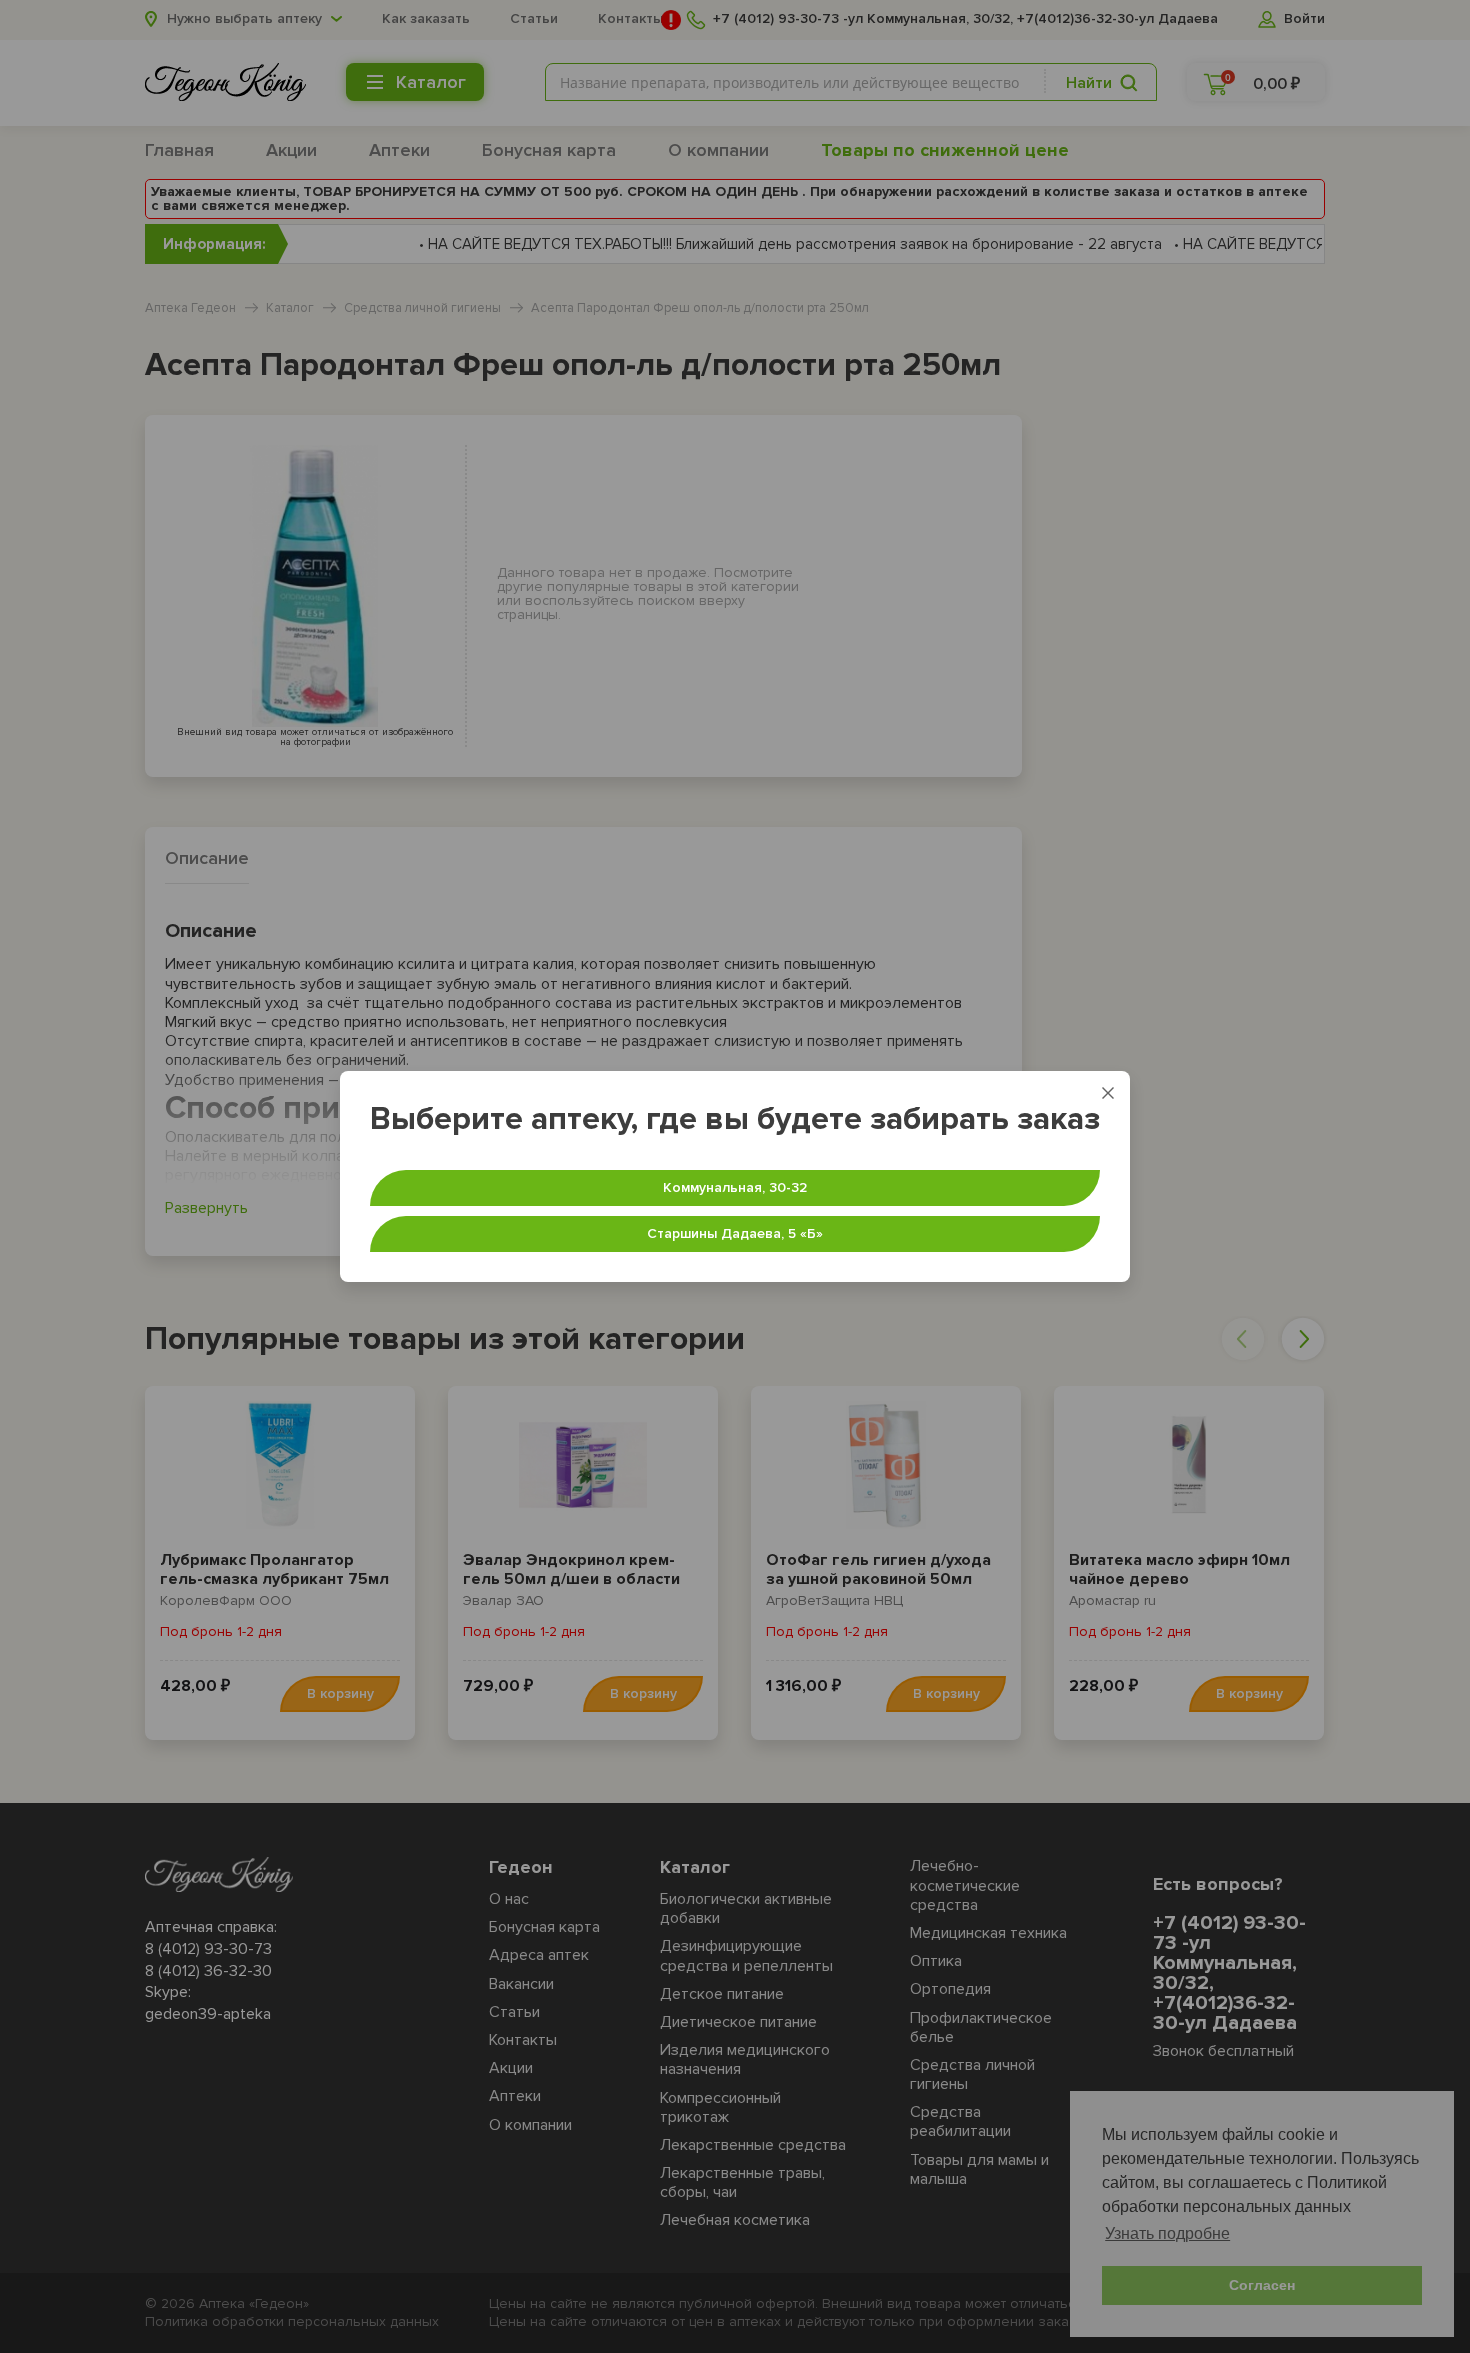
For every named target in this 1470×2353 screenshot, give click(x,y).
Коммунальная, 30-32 (735, 1187)
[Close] (1108, 1093)
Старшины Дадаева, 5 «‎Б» (735, 1233)
